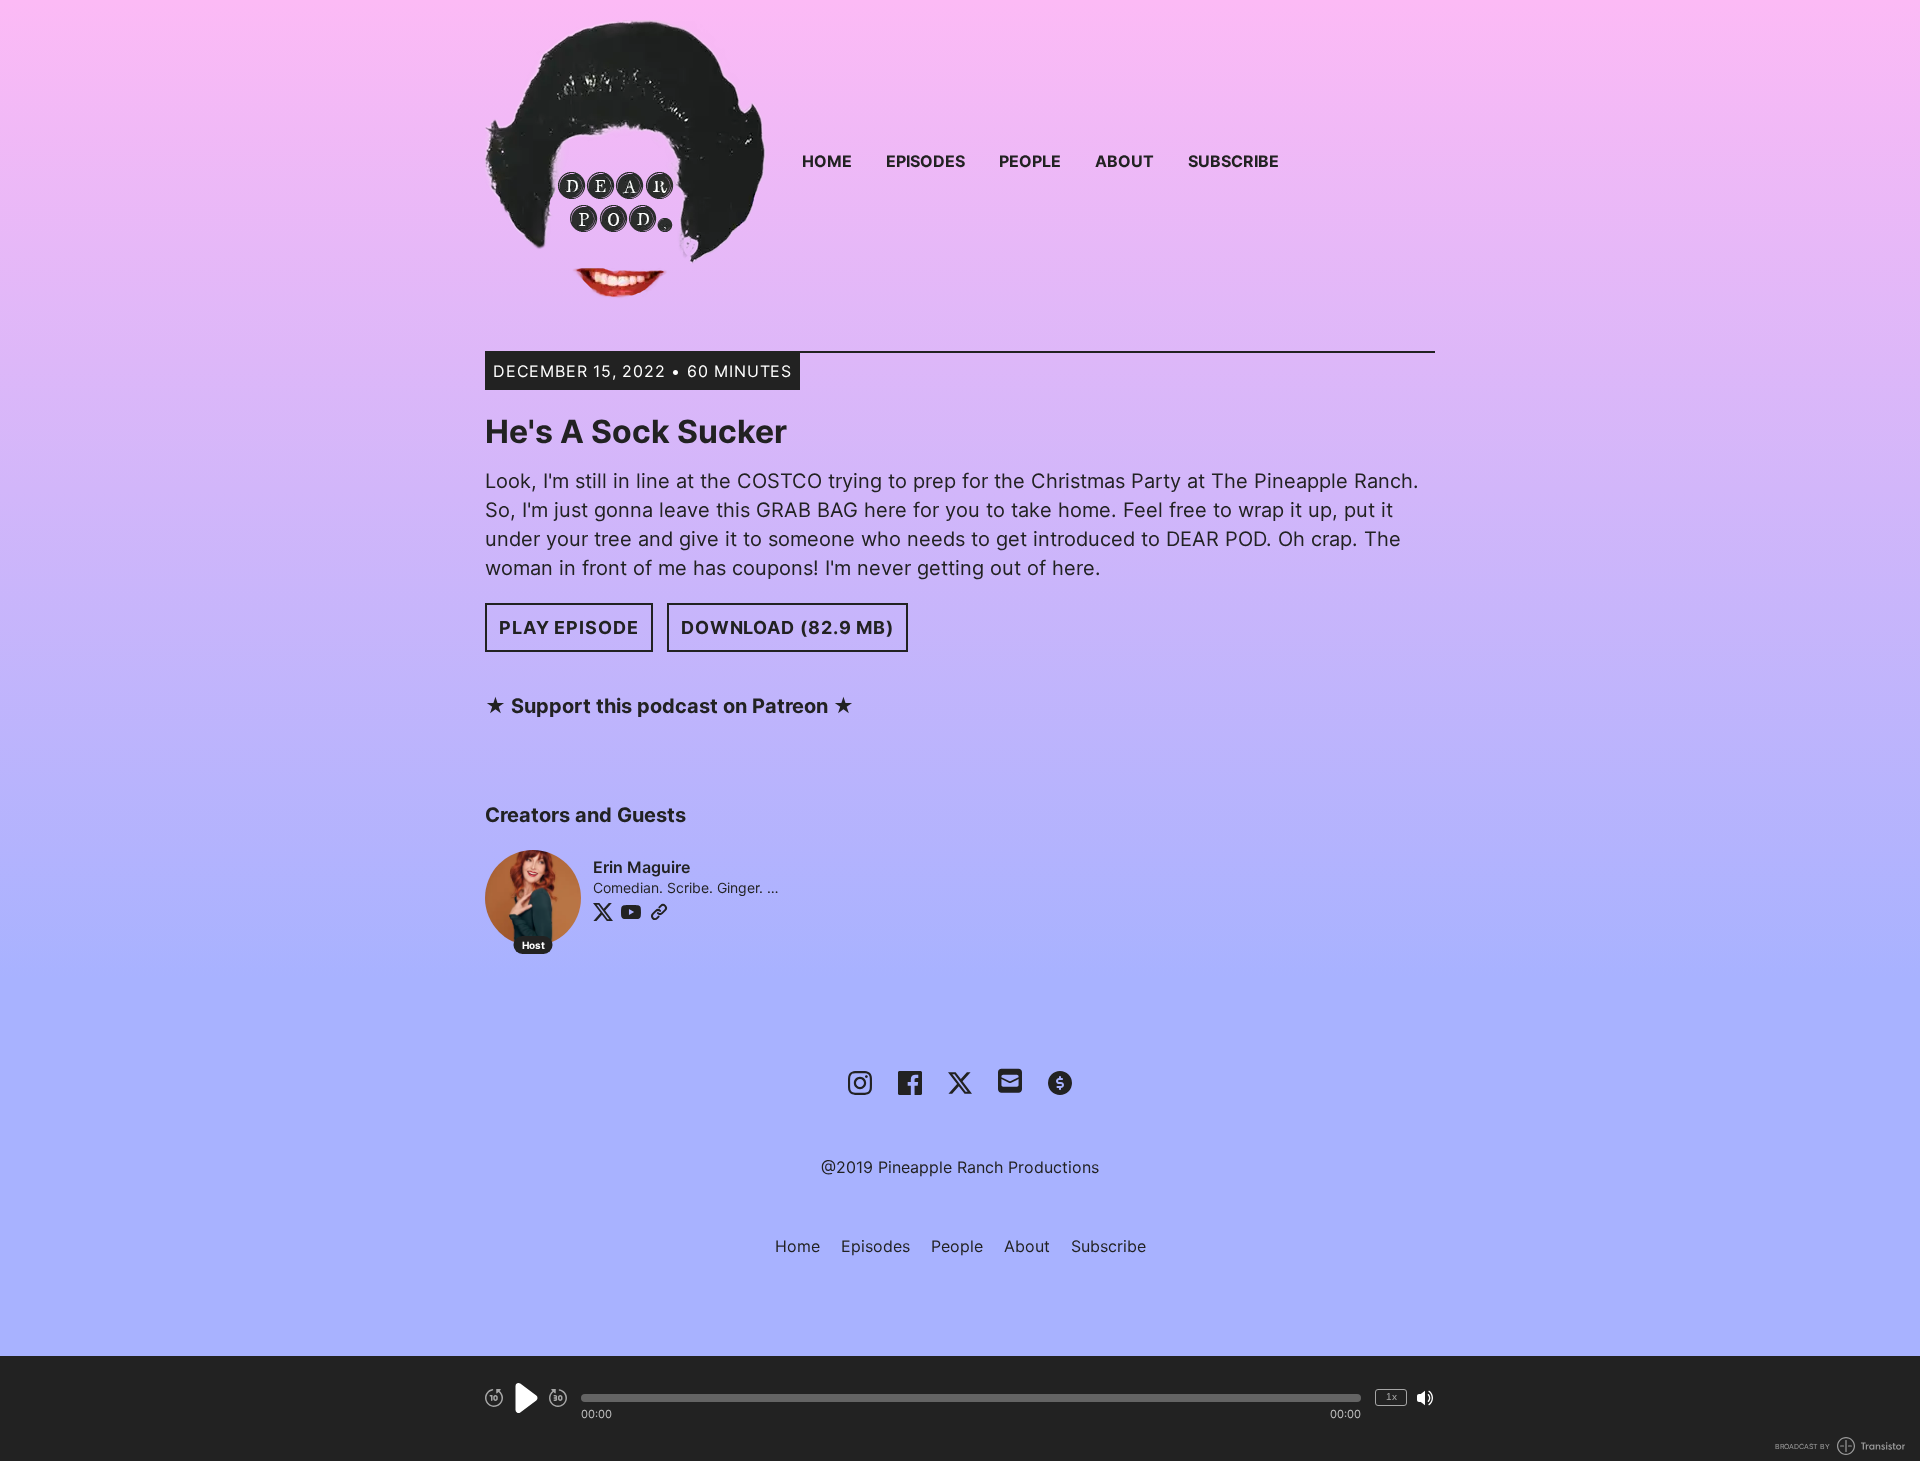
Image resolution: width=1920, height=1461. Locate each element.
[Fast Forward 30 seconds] (558, 1398)
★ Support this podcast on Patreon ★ (669, 706)
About (1124, 161)
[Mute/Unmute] (1425, 1398)
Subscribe (1233, 161)
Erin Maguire (641, 867)
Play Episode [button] (569, 627)
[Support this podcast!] (1060, 1083)
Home (827, 161)
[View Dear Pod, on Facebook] (910, 1083)
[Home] (625, 160)
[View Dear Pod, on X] (960, 1083)
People (1030, 161)
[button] (971, 1398)
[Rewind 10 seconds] (494, 1398)
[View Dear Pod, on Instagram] (860, 1083)
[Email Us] (1010, 1079)
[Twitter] (603, 912)
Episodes (925, 161)
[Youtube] (631, 912)
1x (1391, 1396)
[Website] (659, 912)
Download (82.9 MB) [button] (787, 627)
